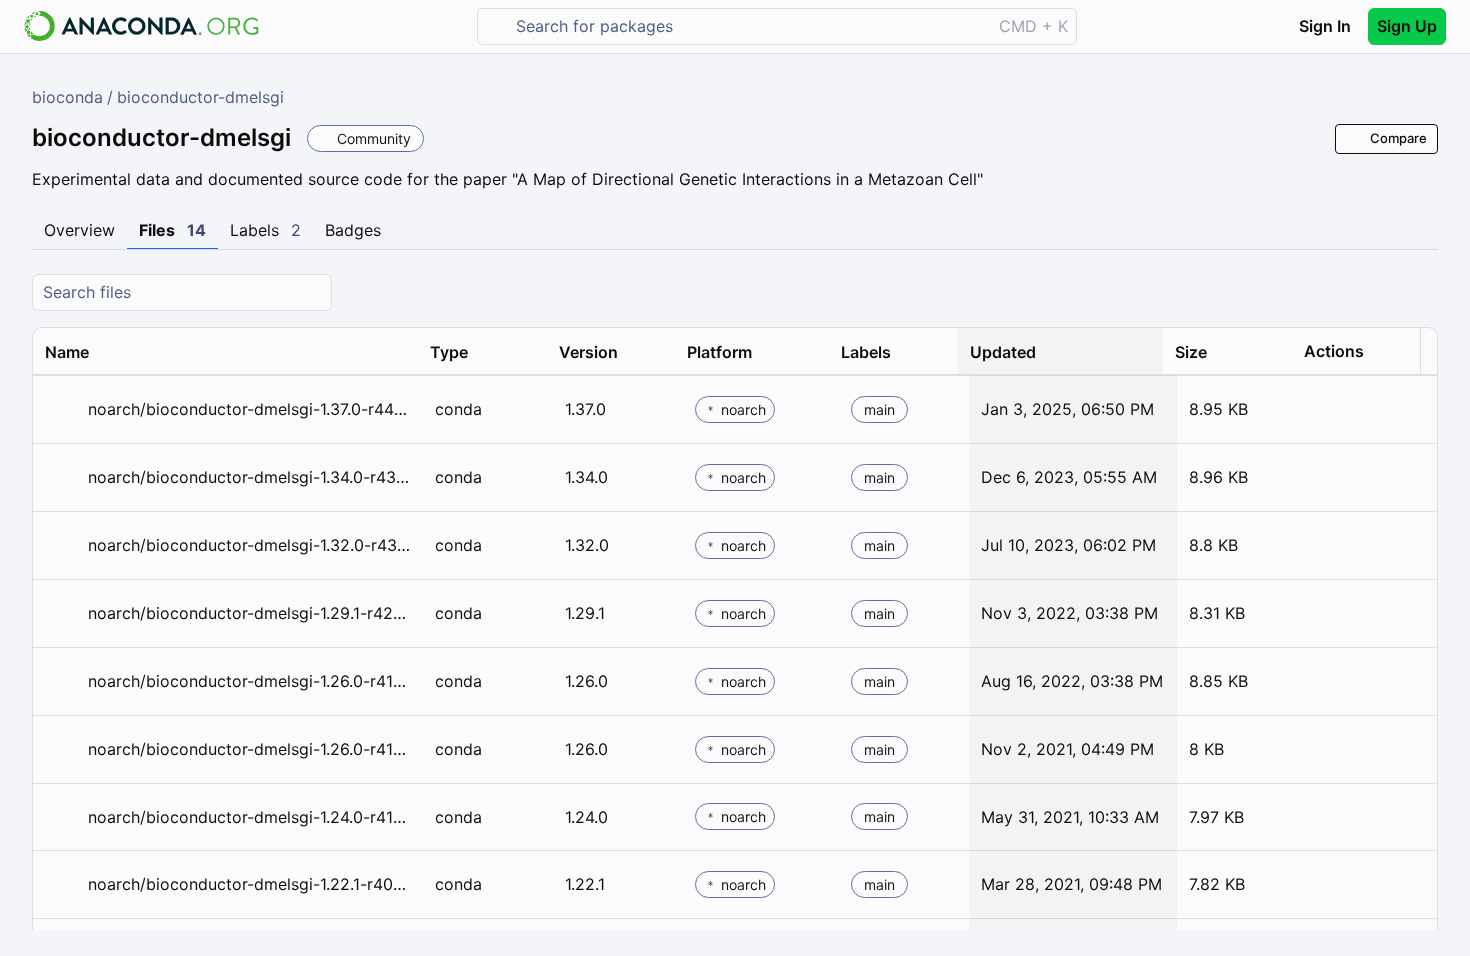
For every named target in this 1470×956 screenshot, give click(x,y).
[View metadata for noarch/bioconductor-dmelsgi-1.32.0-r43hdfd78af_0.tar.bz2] (62, 545)
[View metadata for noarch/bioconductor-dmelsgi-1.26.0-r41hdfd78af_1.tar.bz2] (62, 681)
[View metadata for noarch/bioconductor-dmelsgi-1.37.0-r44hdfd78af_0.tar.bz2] (62, 409)
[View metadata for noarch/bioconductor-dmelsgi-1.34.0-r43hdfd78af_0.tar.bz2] (62, 477)
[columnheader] (225, 352)
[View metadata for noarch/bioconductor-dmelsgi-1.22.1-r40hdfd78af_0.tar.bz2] (62, 884)
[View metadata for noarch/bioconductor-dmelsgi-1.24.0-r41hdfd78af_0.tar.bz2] (62, 817)
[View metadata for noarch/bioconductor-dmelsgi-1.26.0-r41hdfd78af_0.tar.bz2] (62, 749)
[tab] (79, 231)
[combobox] (748, 26)
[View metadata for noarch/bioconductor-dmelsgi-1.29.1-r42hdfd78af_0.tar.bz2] (62, 613)
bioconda (67, 97)
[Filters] (1420, 292)
